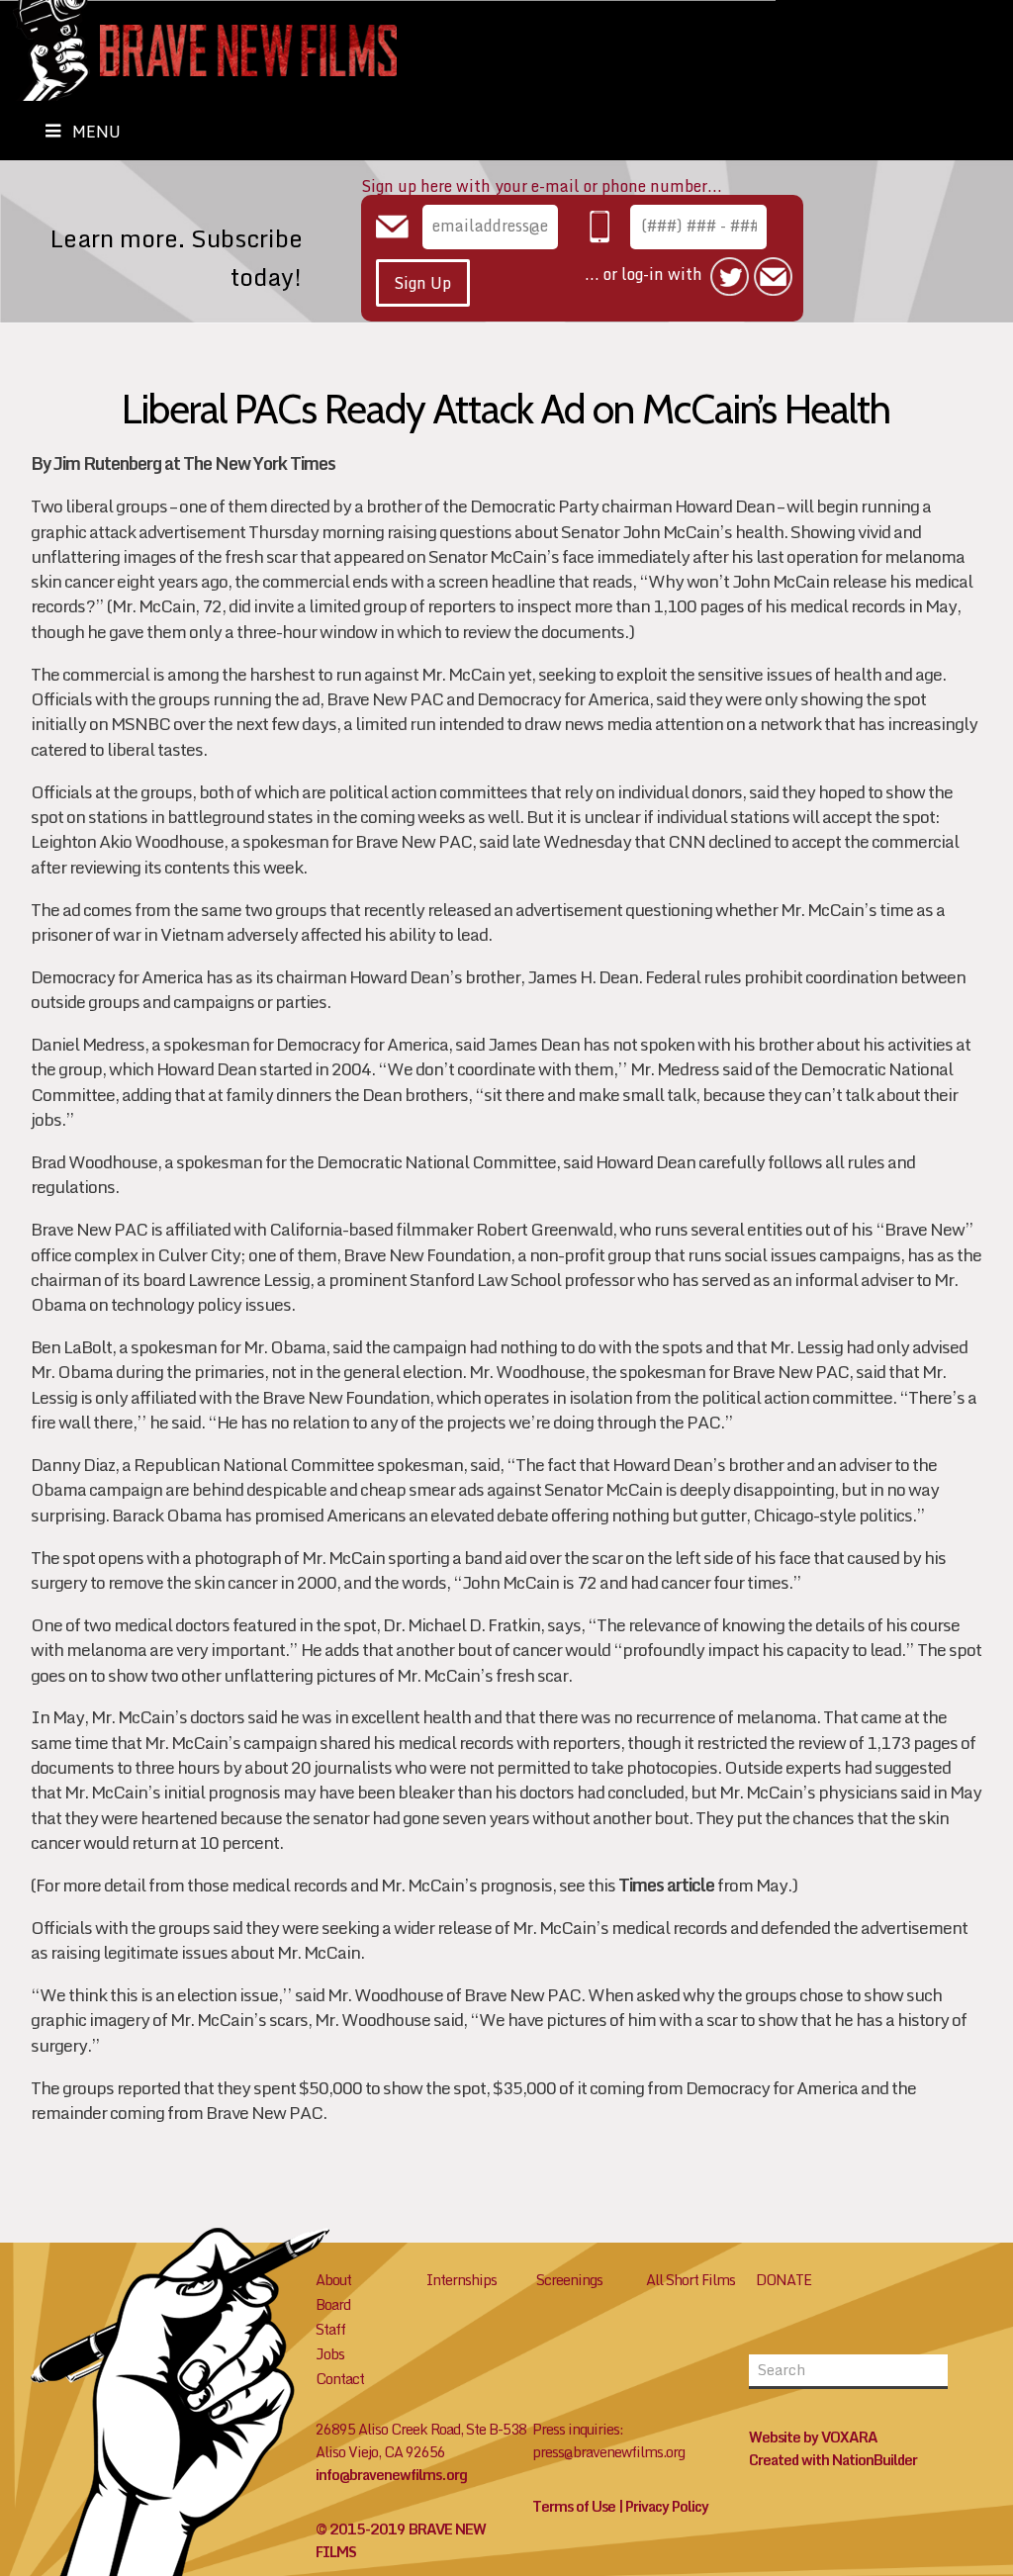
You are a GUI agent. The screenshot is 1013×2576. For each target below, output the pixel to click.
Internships (461, 2280)
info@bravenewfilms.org (391, 2475)
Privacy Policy (667, 2506)
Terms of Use (574, 2506)
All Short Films (691, 2280)
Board (333, 2304)
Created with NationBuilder (833, 2460)
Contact (340, 2379)
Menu (96, 132)
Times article (666, 1885)
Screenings (569, 2280)
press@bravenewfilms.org (608, 2452)
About (333, 2280)
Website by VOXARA (813, 2437)
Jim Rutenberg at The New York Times (194, 463)
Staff (330, 2329)
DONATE (783, 2280)
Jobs (330, 2354)
